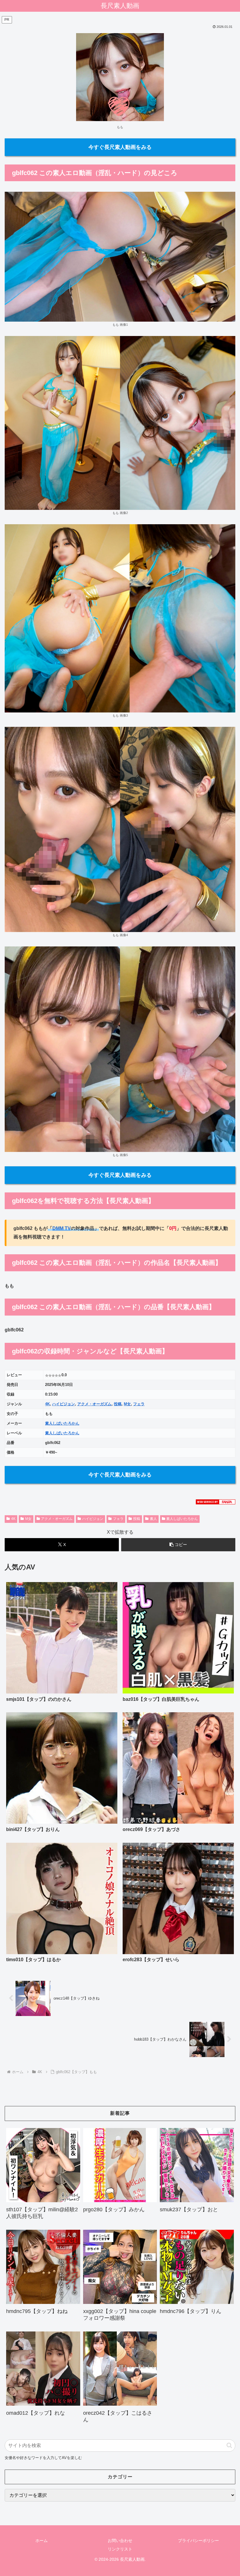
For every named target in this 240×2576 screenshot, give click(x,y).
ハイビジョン (64, 1404)
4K (47, 1404)
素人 (153, 1519)
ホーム (42, 2541)
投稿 (118, 1404)
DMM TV (62, 1228)
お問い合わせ (120, 2541)
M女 (127, 1404)
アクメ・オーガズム (94, 1404)
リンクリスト (120, 2549)
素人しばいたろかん (62, 1423)
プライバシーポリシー (198, 2541)
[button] (178, 1545)
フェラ (139, 1404)
